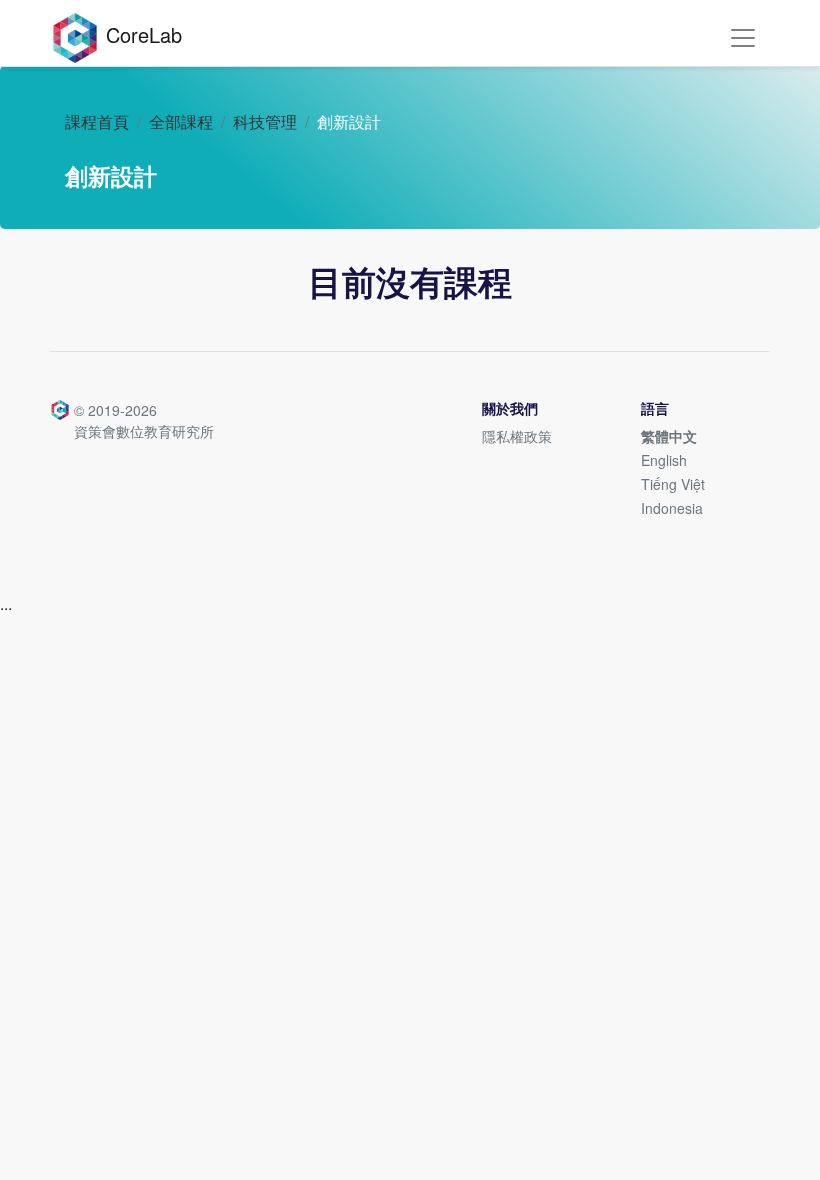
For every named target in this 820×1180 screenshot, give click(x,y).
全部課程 (181, 121)
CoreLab (141, 34)
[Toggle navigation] (743, 38)
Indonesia (672, 508)
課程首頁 (97, 121)
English (664, 460)
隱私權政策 (517, 436)
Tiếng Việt (673, 484)
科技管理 (265, 121)
